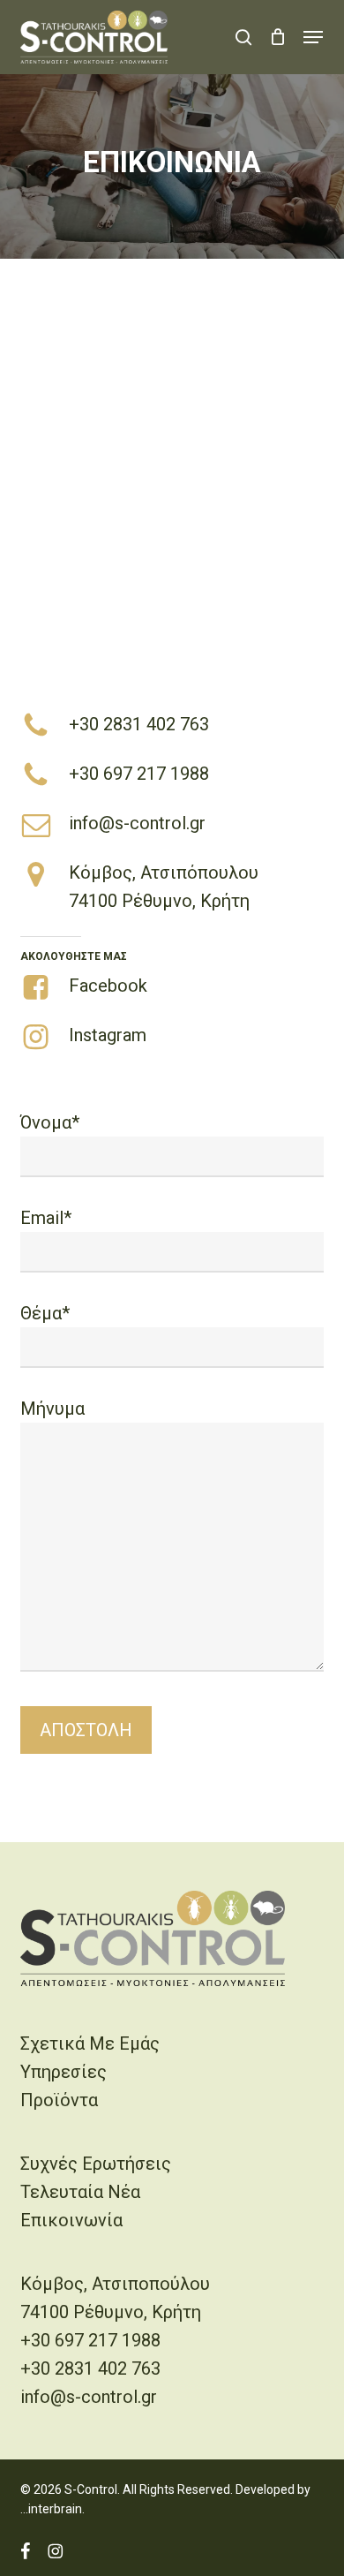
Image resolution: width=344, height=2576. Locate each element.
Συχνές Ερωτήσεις (96, 2164)
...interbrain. (52, 2509)
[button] (313, 37)
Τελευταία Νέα (80, 2192)
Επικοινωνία (71, 2220)
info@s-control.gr (137, 823)
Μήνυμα (52, 1409)
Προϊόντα (59, 2100)
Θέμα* (45, 1313)
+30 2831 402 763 (139, 724)
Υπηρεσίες (64, 2072)
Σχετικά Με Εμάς (90, 2043)
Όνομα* (50, 1122)
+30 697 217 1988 (139, 774)
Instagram (108, 1035)
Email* (46, 1218)
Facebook (108, 986)
